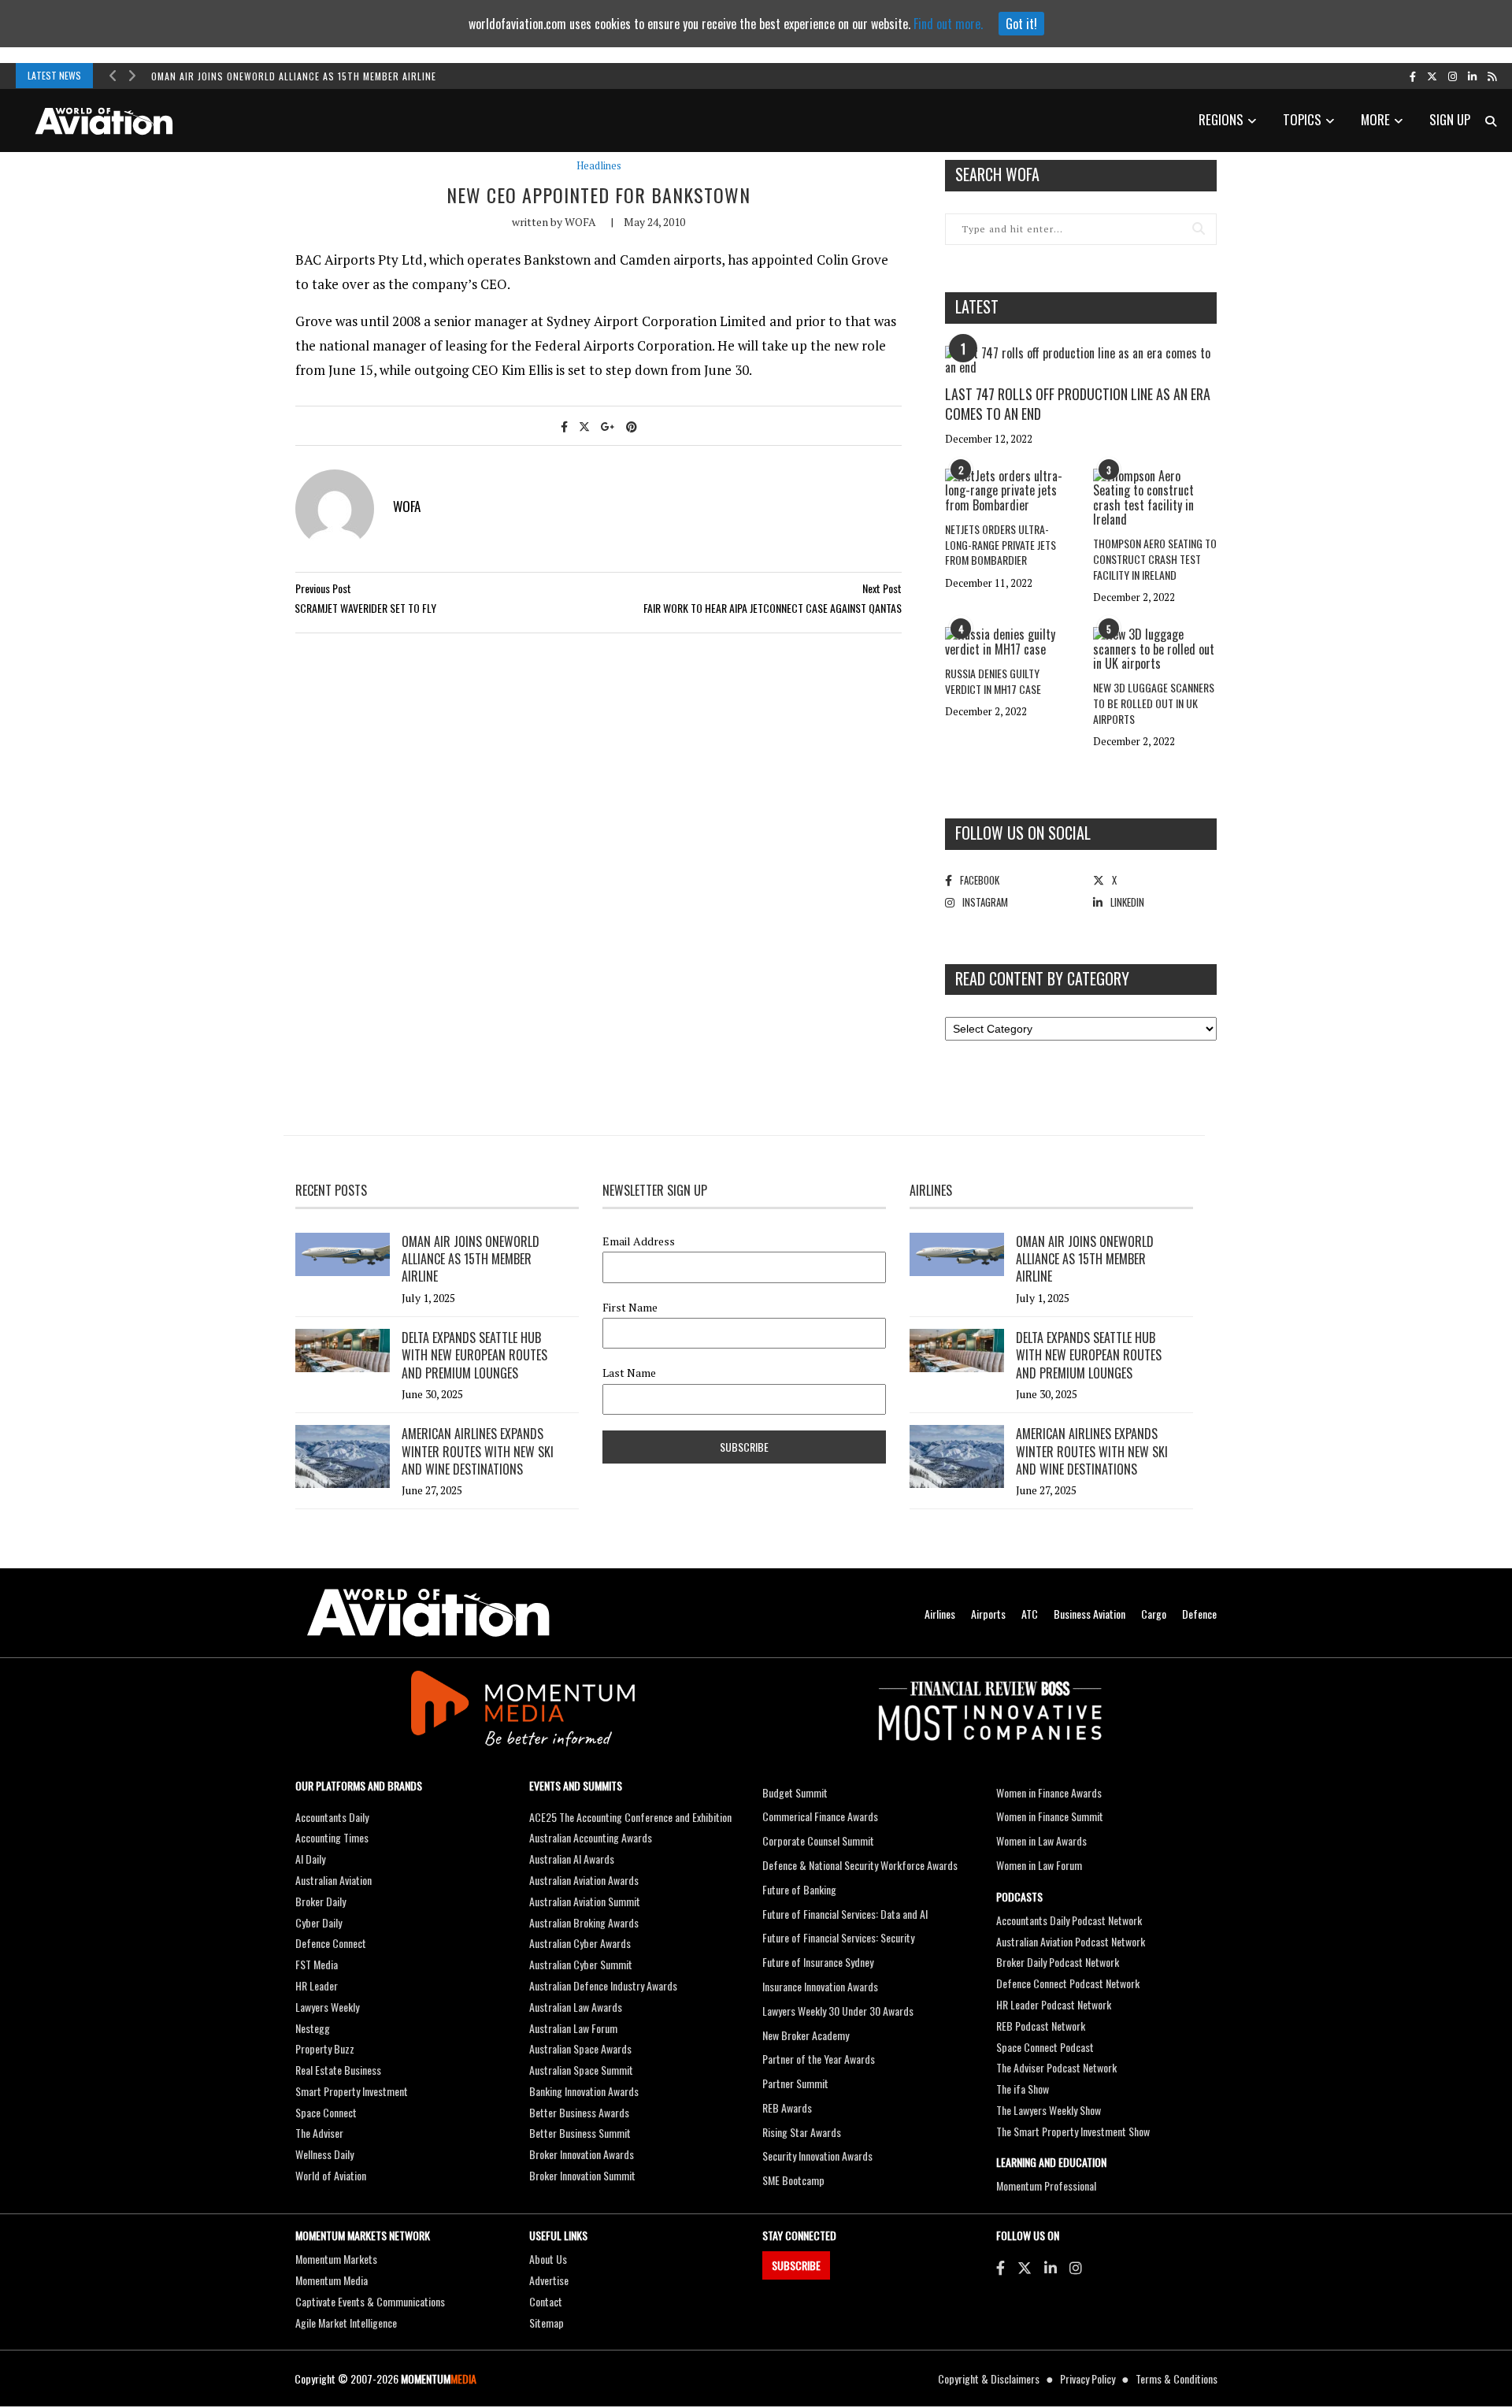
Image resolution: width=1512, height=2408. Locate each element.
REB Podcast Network (1041, 2026)
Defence (1199, 1614)
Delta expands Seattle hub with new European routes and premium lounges (474, 1355)
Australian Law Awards (576, 2007)
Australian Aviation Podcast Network (1071, 1941)
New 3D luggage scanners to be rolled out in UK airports (1154, 703)
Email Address (639, 1241)
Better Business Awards (579, 2112)
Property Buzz (325, 2048)
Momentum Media (332, 2280)
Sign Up (1450, 119)
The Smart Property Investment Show (1073, 2131)
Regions (1221, 119)
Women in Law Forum (1039, 1865)
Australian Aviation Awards (584, 1880)
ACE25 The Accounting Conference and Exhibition (630, 1817)
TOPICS (1302, 119)
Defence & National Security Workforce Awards (860, 1865)
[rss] (1492, 76)
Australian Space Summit (581, 2070)
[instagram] (1453, 76)
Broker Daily (321, 1901)
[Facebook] (1001, 2267)
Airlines (940, 1614)
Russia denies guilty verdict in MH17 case (993, 681)
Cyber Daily (319, 1922)
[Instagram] (1076, 2267)
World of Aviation (331, 2175)
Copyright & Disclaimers (989, 2378)
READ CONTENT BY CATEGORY (1042, 978)
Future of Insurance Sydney (818, 1962)
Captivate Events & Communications (370, 2301)
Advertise (549, 2280)
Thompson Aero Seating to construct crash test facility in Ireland (1155, 558)
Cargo (1154, 1614)
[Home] (428, 1613)
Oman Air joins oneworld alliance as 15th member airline (294, 76)
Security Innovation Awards (817, 2156)
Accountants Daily (332, 1817)
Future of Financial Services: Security (838, 1937)
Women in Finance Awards (1049, 1792)
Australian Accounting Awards (591, 1837)
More (1375, 119)
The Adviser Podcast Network (1056, 2067)
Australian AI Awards (572, 1859)
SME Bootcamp (793, 2180)
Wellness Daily (324, 2154)
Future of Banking (799, 1889)
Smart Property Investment (352, 2091)
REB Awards (787, 2107)
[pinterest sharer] (632, 426)
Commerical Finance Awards (820, 1816)
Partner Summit (795, 2083)
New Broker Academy (806, 2035)
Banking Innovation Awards (584, 2091)
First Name (630, 1308)
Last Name (629, 1373)
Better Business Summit (580, 2133)
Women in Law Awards (1041, 1840)
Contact (546, 2301)
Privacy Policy (1088, 2378)
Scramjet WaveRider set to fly (365, 608)
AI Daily (310, 1859)
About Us (548, 2259)
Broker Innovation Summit (582, 2175)
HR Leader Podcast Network (1054, 2004)
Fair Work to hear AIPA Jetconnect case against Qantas (773, 608)
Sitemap (547, 2323)
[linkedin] (1472, 76)
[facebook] (1413, 76)
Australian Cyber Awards (580, 1943)
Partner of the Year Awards (819, 2059)
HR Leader (317, 1985)
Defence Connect (331, 1943)
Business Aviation (1090, 1614)
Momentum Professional (1046, 2185)
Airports (988, 1614)
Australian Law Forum (573, 2028)
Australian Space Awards (580, 2048)
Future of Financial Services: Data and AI (845, 1914)
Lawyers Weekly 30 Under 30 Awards (838, 2011)
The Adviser (319, 2133)
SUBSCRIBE (796, 2265)
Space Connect (326, 2112)
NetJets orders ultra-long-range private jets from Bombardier (1001, 544)
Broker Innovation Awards (582, 2154)
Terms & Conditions (1177, 2378)
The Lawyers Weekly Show (1049, 2110)
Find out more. (948, 24)
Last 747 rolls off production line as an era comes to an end (1078, 404)
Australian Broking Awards (584, 1922)
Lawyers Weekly (327, 2007)
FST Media (317, 1964)
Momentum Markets (336, 2259)
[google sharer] (608, 426)
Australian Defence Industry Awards (603, 1985)
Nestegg (313, 2028)
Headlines (599, 166)
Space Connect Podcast (1045, 2047)
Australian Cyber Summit (581, 1964)
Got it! (1021, 24)
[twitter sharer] (584, 426)
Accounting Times (332, 1837)
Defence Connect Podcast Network (1068, 1983)
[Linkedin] (1051, 2267)
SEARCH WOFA (997, 174)
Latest (977, 306)
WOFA (580, 222)
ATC (1030, 1614)
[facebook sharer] (564, 426)
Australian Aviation (334, 1880)
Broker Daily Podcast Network (1058, 1962)
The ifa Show (1023, 2089)
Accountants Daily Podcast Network (1069, 1920)
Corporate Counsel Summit (818, 1840)
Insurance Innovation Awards (820, 1986)
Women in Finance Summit (1050, 1816)
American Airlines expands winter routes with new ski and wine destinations (478, 1451)
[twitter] (1432, 76)
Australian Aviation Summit (585, 1901)
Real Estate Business (338, 2070)
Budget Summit (795, 1792)
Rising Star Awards (802, 2132)
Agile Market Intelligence (346, 2323)
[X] (1025, 2267)
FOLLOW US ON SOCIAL (1023, 833)
